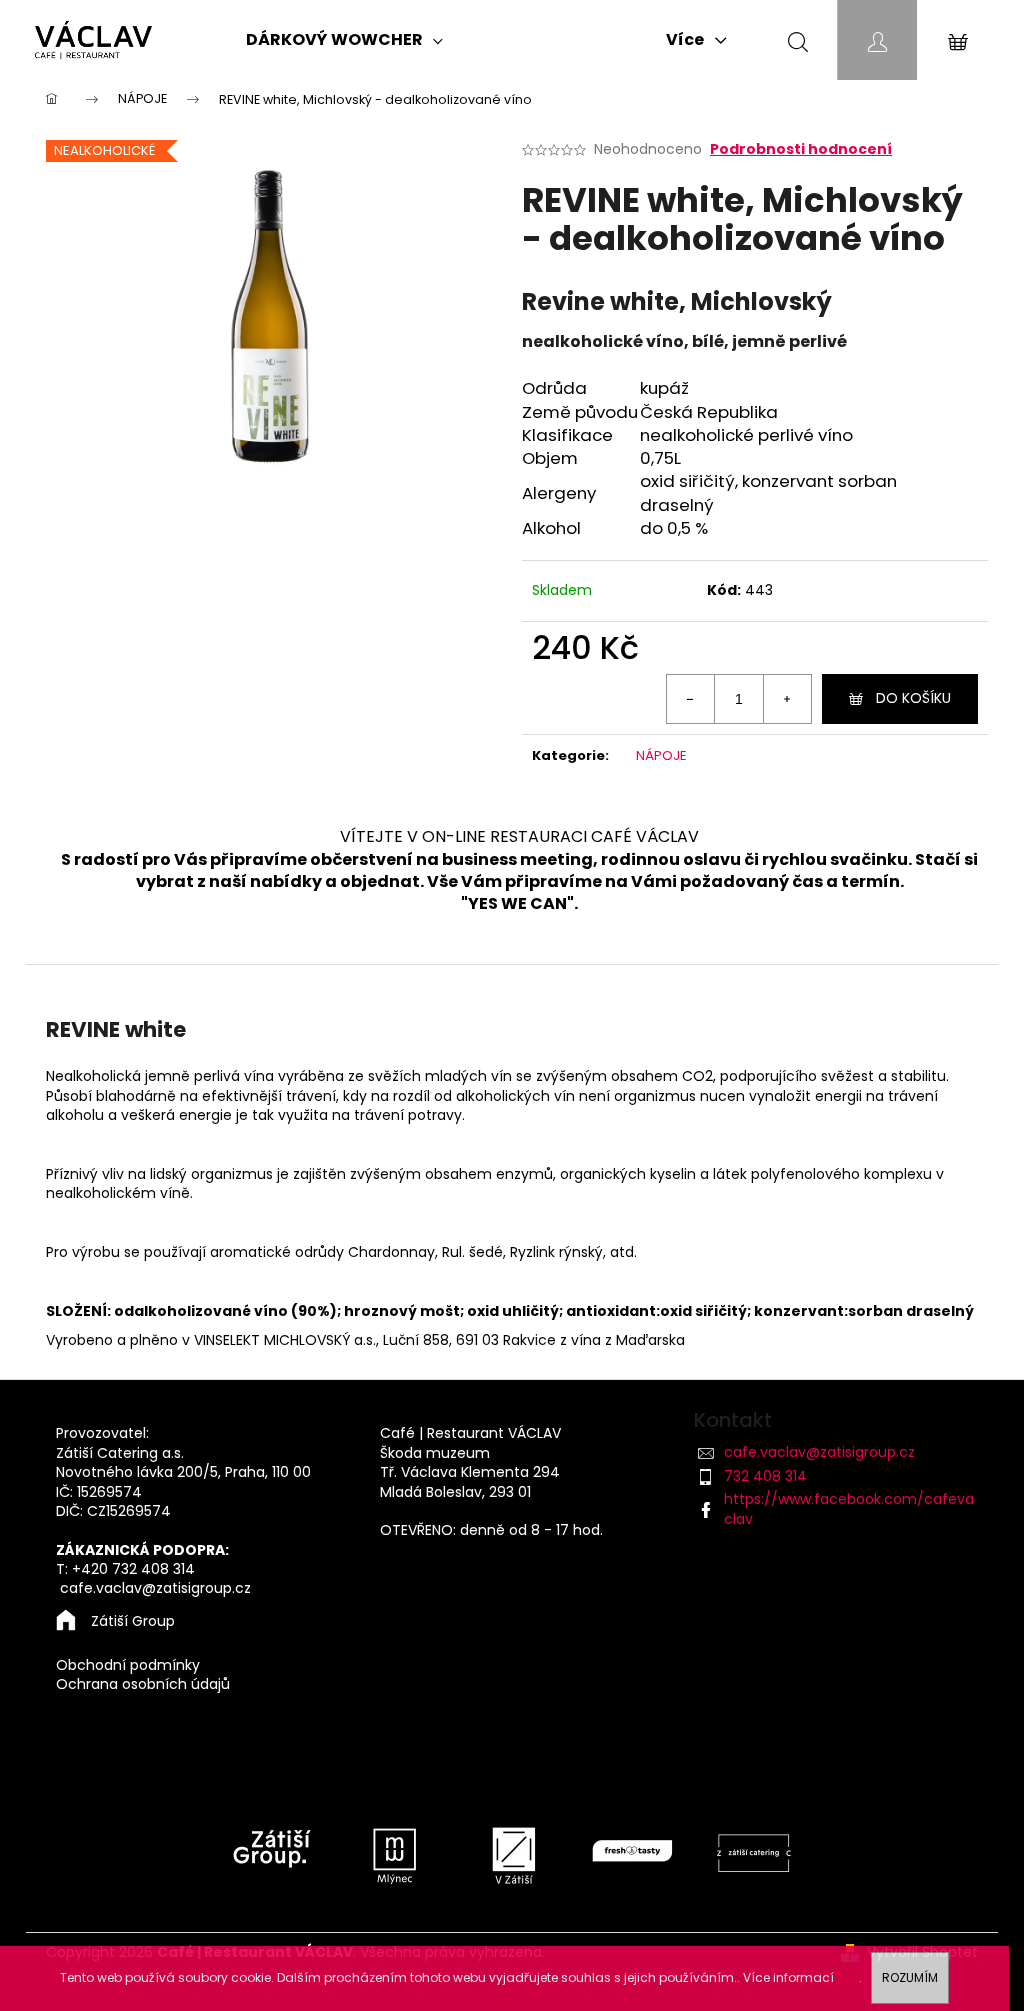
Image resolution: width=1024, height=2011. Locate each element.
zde (848, 1977)
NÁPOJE (661, 755)
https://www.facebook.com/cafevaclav (849, 1508)
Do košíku (913, 698)
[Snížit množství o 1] (691, 699)
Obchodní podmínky (128, 1665)
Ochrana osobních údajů (143, 1684)
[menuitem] (344, 40)
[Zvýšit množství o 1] (787, 699)
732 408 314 (765, 1476)
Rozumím (910, 1977)
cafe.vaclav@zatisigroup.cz (819, 1452)
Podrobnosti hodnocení (801, 149)
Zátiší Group (133, 1621)
